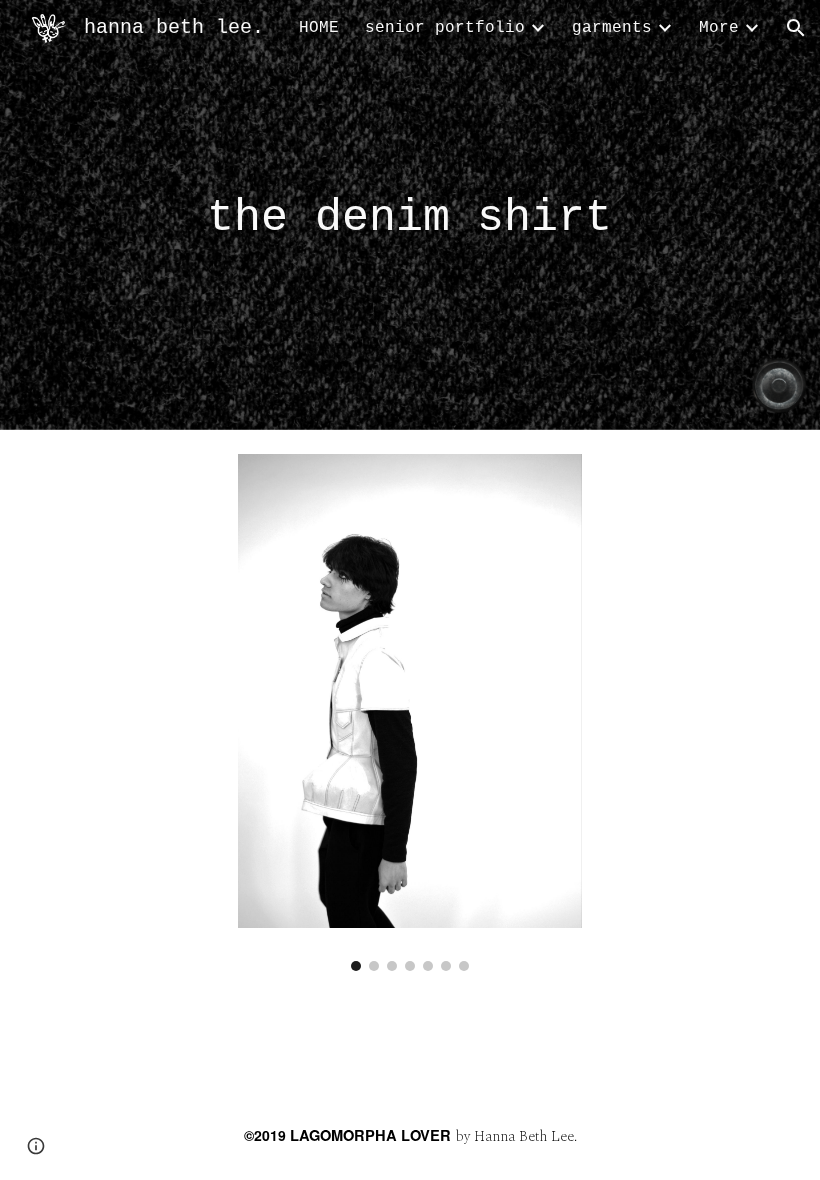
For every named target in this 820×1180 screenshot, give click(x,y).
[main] (410, 215)
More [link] (719, 28)
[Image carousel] (410, 712)
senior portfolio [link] (445, 28)
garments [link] (612, 28)
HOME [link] (319, 28)
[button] (796, 28)
